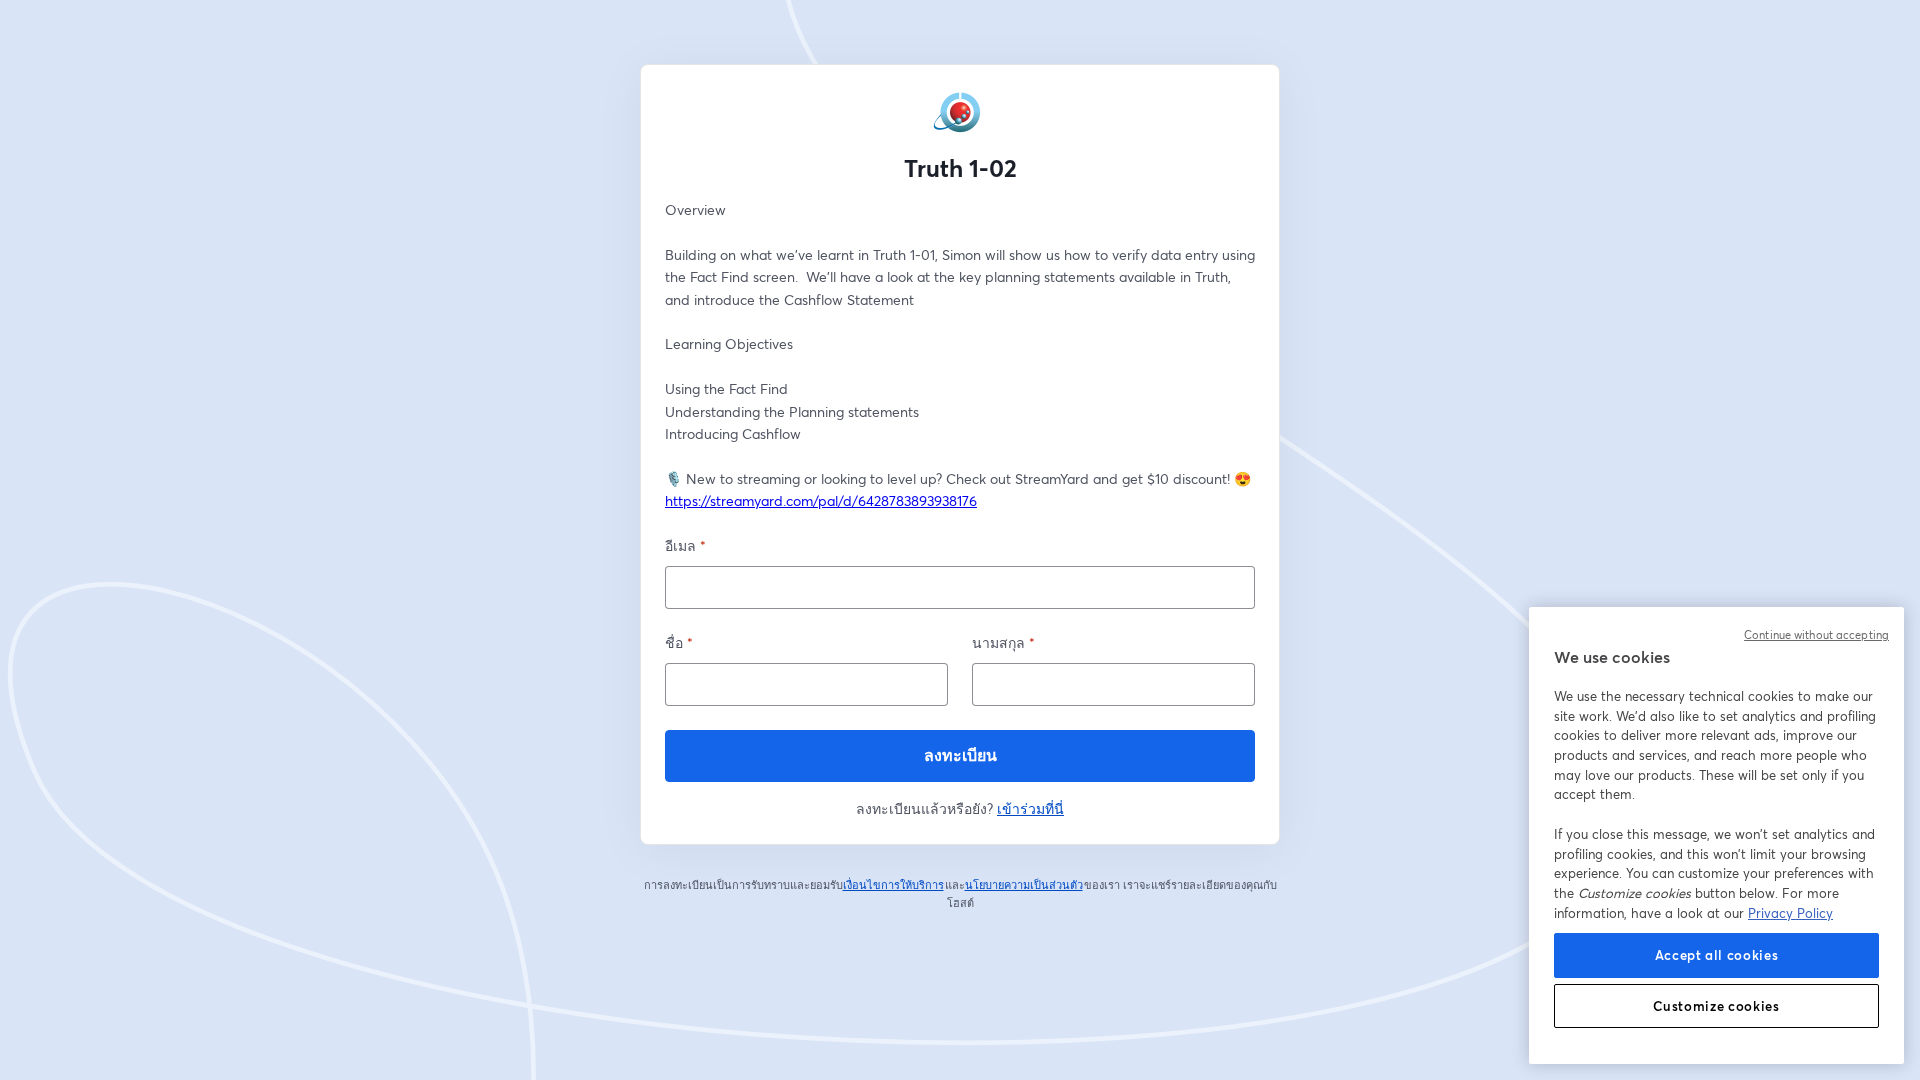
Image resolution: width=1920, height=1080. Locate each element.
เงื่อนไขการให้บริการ (894, 885)
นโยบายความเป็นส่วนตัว (1024, 885)
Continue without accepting (1816, 635)
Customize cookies (1716, 1006)
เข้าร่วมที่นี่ (1030, 808)
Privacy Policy (1790, 913)
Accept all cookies (1717, 955)
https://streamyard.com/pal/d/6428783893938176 (821, 500)
